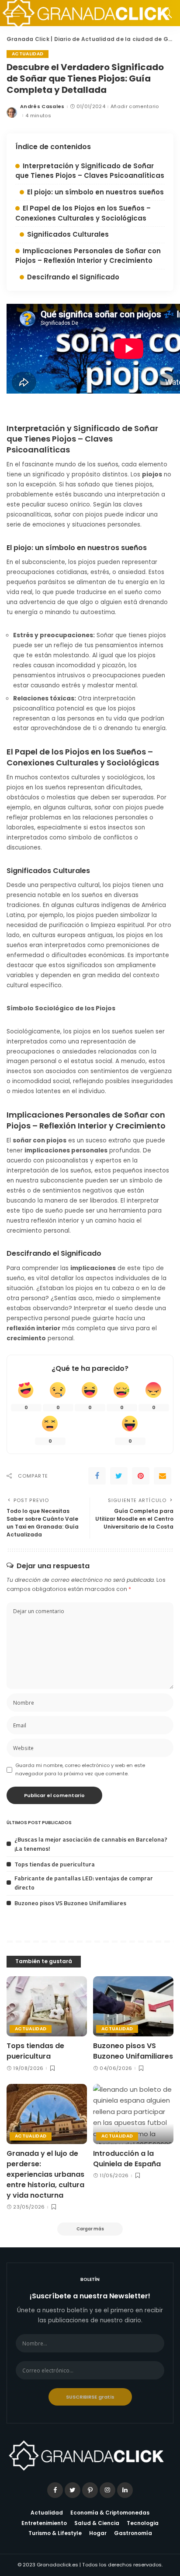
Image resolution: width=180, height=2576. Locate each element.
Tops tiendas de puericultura (55, 1864)
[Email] (163, 1476)
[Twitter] (119, 1476)
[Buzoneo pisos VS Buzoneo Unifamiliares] (133, 2006)
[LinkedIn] (125, 2490)
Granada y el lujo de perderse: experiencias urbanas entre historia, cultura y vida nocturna (45, 2174)
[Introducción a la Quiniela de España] (133, 2114)
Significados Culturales (68, 234)
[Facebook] (97, 1476)
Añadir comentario (135, 107)
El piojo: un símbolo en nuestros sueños (95, 192)
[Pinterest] (141, 1476)
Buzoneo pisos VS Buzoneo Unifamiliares (70, 1903)
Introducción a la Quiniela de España (127, 2159)
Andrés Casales (42, 107)
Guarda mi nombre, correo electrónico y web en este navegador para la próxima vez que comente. (80, 1769)
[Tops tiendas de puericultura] (47, 2006)
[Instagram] (107, 2490)
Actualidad (28, 54)
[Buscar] (165, 13)
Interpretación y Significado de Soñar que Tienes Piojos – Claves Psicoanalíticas (90, 171)
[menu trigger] (17, 13)
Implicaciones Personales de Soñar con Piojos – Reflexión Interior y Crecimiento (88, 256)
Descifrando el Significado (73, 277)
